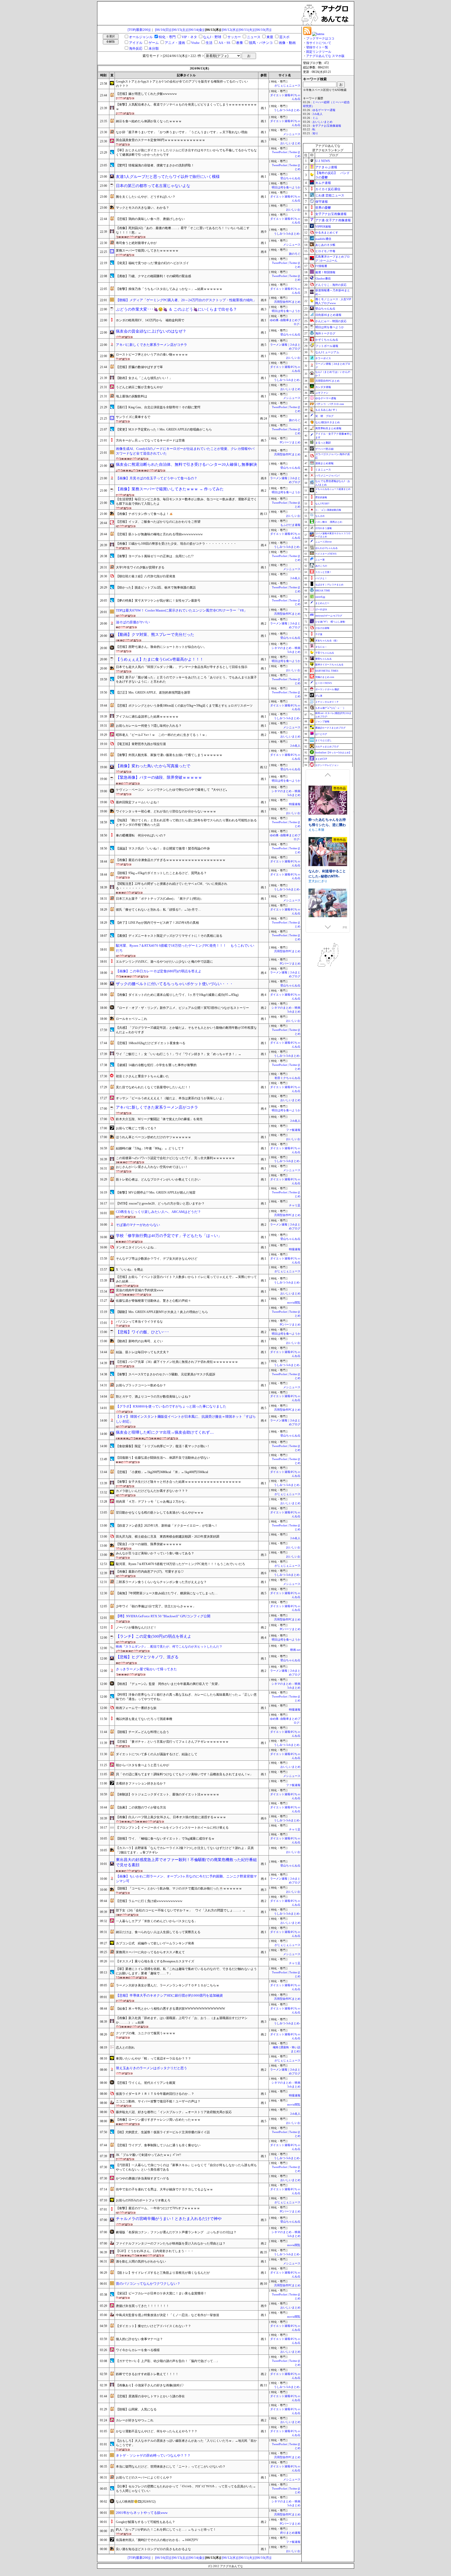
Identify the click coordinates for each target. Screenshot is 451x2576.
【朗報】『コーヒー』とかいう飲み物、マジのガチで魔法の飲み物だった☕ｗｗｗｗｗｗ (179, 1888)
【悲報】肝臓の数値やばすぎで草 (139, 367)
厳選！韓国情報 (325, 272)
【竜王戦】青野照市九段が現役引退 (141, 744)
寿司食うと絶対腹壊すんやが (136, 243)
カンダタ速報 (323, 387)
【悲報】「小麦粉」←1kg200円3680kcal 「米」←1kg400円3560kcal (162, 1472)
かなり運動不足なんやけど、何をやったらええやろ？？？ (157, 2431)
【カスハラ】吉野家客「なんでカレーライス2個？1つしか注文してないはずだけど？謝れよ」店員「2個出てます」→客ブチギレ (185, 1850)
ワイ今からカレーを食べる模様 (138, 2350)
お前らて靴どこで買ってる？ (136, 1128)
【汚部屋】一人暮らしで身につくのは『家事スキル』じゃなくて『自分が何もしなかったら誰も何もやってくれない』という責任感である (186, 2167)
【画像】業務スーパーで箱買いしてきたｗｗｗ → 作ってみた (170, 489)
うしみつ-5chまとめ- (287, 110)
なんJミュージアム (327, 352)
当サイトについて (319, 43)
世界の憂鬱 (323, 208)
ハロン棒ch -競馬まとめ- (329, 522)
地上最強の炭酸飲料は (132, 396)
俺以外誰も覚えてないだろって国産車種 (144, 1719)
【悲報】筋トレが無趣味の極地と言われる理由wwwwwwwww (159, 534)
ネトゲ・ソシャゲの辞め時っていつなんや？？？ (153, 2455)
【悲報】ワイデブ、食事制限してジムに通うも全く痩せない (158, 2145)
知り (315, 133)
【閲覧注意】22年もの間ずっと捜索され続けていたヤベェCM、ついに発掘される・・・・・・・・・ (172, 886)
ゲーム (154, 43)
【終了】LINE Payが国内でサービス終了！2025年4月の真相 (157, 923)
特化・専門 (167, 37)
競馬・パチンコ (261, 43)
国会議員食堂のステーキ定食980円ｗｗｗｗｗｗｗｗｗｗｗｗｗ (161, 140)
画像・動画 (287, 43)
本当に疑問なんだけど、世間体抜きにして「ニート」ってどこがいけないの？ (171, 2467)
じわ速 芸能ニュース (330, 195)
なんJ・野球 (212, 37)
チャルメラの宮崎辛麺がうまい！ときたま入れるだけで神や (169, 2219)
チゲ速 (319, 634)
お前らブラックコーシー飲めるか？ (141, 1385)
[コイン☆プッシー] (328, 898)
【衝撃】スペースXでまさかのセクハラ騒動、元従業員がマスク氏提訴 (166, 1374)
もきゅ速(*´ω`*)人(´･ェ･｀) (330, 708)
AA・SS (224, 43)
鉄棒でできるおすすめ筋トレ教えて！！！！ (147, 2374)
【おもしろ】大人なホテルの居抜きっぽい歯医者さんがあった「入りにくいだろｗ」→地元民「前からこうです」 (186, 2443)
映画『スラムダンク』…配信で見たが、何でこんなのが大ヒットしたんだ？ (169, 1647)
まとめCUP (321, 759)
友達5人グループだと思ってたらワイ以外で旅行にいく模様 (168, 177)
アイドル (136, 43)
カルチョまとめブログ (327, 747)
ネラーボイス (323, 358)
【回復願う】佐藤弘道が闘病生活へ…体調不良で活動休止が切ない (163, 1458)
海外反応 (136, 48)
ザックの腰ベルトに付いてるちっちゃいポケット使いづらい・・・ (175, 984)
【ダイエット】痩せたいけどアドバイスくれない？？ (153, 2326)
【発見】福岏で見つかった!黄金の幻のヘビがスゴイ (152, 263)
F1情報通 (321, 266)
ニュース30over (324, 542)
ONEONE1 (316, 875)
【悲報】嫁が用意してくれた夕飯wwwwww (146, 94)
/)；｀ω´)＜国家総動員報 (328, 510)
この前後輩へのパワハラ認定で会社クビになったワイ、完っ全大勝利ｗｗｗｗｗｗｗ (175, 1158)
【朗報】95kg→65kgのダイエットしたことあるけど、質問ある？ (161, 873)
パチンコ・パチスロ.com (330, 404)
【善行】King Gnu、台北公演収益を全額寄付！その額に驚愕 (158, 407)
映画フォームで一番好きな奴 (136, 1708)
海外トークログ (325, 333)
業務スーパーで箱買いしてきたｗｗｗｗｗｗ (147, 251)
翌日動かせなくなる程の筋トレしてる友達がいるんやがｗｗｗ (160, 1513)
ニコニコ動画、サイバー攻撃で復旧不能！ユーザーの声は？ (158, 2101)
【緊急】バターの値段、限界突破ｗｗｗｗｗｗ (149, 1544)
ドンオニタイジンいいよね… (136, 1247)
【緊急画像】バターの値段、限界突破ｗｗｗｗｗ (159, 777)
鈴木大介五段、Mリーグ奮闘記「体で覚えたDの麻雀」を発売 (159, 1119)
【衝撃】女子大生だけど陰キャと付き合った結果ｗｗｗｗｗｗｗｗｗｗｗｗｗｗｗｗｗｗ (179, 1482)
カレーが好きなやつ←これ (135, 2420)
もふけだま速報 (290, 525)
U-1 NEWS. (323, 161)
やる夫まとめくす (327, 232)
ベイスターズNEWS (326, 554)
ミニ (315, 118)
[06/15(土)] (180, 30)
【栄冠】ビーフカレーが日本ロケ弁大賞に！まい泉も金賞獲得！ (161, 2293)
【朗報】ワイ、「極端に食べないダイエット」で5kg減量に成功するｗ (165, 1839)
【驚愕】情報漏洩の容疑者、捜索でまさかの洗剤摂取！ (155, 165)
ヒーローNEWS (324, 683)
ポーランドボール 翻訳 (327, 689)
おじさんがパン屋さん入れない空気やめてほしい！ (152, 1167)
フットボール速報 (327, 346)
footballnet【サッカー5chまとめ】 (333, 753)
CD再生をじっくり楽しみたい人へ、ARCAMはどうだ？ (158, 1212)
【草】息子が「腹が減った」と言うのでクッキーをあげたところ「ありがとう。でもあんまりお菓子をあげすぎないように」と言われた (186, 680)
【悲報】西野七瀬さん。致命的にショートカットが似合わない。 (161, 647)
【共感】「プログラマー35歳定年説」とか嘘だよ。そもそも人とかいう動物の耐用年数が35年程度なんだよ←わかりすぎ (186, 1030)
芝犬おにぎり (318, 824)
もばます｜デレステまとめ (329, 585)
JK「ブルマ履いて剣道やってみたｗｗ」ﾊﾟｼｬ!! (149, 2155)
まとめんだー (322, 603)
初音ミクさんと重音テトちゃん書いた (143, 1076)
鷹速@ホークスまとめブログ (330, 728)
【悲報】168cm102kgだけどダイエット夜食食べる (151, 1043)
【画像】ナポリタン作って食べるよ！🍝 (144, 514)
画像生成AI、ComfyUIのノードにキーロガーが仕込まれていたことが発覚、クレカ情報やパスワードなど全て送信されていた (185, 451)
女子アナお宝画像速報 (327, 126)
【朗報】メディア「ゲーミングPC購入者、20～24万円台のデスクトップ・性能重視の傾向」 (186, 300)
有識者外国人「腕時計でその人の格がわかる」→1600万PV (157, 2540)
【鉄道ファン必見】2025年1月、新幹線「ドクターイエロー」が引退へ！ (167, 1526)
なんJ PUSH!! (322, 504)
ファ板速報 (293, 1130)
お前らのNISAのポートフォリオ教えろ (143, 2200)
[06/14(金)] (196, 30)
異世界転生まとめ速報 (328, 428)
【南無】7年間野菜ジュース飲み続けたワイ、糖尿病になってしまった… (167, 1593)
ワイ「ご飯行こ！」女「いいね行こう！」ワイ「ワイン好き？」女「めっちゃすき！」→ (179, 1054)
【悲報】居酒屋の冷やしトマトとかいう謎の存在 (150, 2396)
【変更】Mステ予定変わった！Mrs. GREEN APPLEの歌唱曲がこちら (164, 429)
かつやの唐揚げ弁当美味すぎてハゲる (143, 2178)
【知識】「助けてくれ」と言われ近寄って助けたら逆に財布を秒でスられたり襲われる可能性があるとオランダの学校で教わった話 (186, 822)
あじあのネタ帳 (325, 245)
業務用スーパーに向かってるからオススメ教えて (150, 1952)
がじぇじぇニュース (287, 86)
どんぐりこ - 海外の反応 (331, 285)
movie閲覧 (294, 1303)
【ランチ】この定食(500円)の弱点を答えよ (154, 1636)
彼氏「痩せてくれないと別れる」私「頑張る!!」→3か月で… (158, 910)
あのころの (321, 566)
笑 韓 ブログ (324, 416)
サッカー (234, 37)
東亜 (270, 37)
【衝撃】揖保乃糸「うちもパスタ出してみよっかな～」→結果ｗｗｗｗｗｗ (169, 289)
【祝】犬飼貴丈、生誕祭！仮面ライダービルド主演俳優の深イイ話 (163, 2132)
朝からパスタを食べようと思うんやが (143, 1765)
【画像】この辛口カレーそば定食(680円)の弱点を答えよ (159, 971)
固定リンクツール (319, 52)
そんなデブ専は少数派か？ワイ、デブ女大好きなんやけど (157, 1259)
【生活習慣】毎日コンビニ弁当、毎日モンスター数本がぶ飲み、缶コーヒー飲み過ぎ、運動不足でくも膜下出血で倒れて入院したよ (186, 501)
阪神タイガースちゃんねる (329, 665)
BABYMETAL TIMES (327, 671)
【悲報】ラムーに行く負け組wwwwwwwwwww (149, 1901)
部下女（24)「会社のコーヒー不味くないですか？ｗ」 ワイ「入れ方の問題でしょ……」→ (181, 1910)
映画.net (295, 1650)
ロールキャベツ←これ (132, 1019)
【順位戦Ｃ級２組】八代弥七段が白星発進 (146, 576)
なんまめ (320, 516)
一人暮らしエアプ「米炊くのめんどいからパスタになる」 (157, 1921)
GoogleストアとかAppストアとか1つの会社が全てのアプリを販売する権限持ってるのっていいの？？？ (182, 84)
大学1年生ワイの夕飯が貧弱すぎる (140, 567)
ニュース (254, 37)
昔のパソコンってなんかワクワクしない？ (148, 2284)
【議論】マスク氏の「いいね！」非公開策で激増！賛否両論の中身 (163, 848)
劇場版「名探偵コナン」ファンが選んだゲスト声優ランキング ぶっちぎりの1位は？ (176, 2232)
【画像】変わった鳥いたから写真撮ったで (153, 766)
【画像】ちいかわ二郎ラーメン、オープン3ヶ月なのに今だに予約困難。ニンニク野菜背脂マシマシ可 (186, 1879)
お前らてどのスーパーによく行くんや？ (144, 2478)
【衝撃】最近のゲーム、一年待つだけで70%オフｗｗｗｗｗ (158, 2208)
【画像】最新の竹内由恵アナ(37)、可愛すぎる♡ (150, 1572)
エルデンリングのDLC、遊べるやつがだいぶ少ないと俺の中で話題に (164, 962)
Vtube (195, 43)
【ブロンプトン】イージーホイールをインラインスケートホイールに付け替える (172, 1828)
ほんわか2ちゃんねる (327, 548)
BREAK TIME (323, 591)
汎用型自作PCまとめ (287, 302)
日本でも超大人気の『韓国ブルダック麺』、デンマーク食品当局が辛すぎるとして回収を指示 (182, 667)
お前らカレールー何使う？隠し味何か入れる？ (149, 726)
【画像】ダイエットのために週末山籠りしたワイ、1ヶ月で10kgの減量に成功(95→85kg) (177, 995)
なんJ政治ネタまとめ (328, 422)
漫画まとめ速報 (324, 463)
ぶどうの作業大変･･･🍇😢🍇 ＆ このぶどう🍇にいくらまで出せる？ (176, 309)
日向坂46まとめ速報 (328, 315)
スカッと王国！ (324, 572)
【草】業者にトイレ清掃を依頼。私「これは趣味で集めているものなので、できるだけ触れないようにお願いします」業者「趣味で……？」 (186, 1971)
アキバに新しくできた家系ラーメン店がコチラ (152, 345)
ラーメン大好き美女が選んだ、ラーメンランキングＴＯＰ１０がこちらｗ (168, 1985)
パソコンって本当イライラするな (139, 1322)
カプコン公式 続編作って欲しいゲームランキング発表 (155, 1943)
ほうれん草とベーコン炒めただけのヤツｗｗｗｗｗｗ (153, 1137)
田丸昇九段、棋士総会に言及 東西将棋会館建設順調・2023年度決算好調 (168, 1537)
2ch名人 (295, 578)
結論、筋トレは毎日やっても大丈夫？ (143, 1352)
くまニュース (323, 470)
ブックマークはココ (320, 38)
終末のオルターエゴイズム (327, 868)
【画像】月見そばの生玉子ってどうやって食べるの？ (157, 478)
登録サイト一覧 (317, 47)
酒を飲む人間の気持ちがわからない (141, 2261)
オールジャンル (141, 37)
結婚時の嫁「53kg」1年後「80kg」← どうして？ (150, 1148)
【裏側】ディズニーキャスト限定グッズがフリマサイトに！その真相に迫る (169, 936)
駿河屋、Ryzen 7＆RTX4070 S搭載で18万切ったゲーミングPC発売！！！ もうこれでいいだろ (185, 948)
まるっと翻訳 (323, 443)
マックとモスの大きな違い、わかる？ (143, 208)
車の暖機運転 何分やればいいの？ (141, 835)
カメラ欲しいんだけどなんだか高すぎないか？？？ (152, 1491)
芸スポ (284, 37)
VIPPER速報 (323, 226)
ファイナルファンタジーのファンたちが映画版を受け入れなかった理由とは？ (171, 2243)
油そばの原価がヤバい (133, 622)
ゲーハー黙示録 (324, 449)
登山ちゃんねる (290, 178)
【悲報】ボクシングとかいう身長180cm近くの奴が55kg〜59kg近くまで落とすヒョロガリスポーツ (184, 706)
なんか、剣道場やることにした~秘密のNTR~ (327, 816)
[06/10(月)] (263, 30)
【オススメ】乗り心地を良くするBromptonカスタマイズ (155, 1961)
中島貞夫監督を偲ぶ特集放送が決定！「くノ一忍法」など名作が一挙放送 (168, 2315)
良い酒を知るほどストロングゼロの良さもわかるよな (153, 2549)
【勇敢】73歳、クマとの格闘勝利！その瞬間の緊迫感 (153, 276)
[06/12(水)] (230, 30)
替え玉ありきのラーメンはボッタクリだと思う (152, 2068)
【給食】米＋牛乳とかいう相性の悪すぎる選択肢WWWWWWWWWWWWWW (170, 2009)
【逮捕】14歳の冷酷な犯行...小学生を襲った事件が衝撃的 (156, 1065)
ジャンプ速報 (322, 722)
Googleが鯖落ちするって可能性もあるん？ (146, 2522)
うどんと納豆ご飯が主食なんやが (139, 387)
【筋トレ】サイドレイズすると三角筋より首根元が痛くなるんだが (163, 2273)
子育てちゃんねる (325, 653)
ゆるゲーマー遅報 (324, 110)
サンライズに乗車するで (133, 417)
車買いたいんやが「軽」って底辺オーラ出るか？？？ (153, 2059)
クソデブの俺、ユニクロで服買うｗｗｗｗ (146, 2033)
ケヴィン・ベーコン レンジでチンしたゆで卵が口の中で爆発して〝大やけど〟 (172, 790)
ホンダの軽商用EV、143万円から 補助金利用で (150, 320)
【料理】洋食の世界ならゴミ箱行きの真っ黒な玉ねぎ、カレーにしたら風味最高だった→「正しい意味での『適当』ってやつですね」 (186, 1697)
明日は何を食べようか (286, 187)
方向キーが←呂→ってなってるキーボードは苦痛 (150, 440)
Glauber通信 (323, 278)
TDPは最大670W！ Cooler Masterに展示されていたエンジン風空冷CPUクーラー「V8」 (182, 610)
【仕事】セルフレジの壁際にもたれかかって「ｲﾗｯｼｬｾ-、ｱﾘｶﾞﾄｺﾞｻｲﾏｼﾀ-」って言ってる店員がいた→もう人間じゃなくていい (186, 2489)
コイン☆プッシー (322, 917)
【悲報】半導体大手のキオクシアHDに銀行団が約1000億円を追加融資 (169, 1995)
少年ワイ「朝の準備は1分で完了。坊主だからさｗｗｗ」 (156, 1606)
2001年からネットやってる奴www (142, 2513)
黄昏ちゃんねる (324, 659)
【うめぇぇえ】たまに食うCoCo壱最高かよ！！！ (160, 659)
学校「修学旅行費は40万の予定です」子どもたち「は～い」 (169, 1236)
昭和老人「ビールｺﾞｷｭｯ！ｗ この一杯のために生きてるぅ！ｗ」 (162, 735)
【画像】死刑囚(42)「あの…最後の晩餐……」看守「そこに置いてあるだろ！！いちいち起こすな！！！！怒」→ (183, 230)
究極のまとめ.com (325, 677)
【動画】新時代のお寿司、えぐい (139, 1341)
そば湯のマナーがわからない (138, 1225)
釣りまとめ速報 (290, 2533)
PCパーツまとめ (290, 442)
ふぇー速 (320, 560)
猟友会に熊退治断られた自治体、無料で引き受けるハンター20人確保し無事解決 (186, 464)
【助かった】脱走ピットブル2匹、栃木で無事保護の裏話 (156, 588)
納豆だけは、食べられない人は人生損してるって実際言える (158, 1932)
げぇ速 (319, 696)
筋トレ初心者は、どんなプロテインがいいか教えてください (158, 1179)
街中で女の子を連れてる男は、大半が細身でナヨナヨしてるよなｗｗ (164, 2189)
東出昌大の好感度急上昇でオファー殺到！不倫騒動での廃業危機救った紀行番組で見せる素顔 (186, 1862)
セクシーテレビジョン (327, 765)
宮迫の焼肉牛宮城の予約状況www (140, 1290)
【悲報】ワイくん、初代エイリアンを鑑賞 (146, 2083)
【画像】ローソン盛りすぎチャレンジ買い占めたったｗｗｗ (158, 2120)
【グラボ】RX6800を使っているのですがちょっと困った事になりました (171, 1406)
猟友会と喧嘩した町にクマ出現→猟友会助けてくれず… (165, 1432)
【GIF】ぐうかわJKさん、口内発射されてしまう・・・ (155, 2251)
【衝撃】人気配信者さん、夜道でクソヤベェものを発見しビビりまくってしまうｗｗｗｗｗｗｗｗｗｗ (186, 107)
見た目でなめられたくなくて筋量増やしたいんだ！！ (153, 1087)
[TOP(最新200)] (139, 30)
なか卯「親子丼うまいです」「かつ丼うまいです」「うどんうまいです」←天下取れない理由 (182, 132)
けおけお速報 (322, 628)
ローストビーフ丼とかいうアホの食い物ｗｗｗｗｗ (152, 354)
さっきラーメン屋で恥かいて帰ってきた (146, 1669)
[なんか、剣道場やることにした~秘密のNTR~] (328, 795)
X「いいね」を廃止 (130, 1270)
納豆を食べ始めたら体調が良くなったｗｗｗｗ (149, 121)
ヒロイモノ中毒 (325, 251)
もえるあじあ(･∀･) (326, 410)
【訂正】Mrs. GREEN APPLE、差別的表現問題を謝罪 (153, 693)
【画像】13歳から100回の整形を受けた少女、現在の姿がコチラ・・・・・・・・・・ (176, 544)
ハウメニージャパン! (327, 476)
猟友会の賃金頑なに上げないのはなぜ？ (151, 331)
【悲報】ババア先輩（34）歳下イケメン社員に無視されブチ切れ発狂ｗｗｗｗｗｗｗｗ (177, 1362)
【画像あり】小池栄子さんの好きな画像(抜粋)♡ (150, 2385)
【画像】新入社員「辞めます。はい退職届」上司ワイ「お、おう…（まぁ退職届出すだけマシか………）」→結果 (182, 2020)
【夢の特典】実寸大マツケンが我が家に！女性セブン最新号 (158, 601)
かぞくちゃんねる (327, 340)
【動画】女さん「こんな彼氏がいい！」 (144, 378)
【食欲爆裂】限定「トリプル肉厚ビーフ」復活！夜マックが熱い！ (163, 1446)
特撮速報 (295, 804)
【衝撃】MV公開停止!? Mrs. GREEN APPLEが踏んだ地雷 (156, 1193)
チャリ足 (295, 1205)
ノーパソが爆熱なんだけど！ (136, 1627)
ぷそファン (322, 393)
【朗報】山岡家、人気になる (136, 2409)
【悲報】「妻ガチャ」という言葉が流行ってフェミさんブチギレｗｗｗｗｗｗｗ (172, 1742)
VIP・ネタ (189, 37)
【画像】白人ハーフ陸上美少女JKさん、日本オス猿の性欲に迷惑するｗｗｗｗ (171, 1817)
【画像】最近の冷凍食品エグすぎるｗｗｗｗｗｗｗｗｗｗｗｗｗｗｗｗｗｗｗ (171, 860)
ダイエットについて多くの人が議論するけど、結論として (157, 1754)
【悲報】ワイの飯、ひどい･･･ (143, 1332)
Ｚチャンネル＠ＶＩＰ (327, 702)
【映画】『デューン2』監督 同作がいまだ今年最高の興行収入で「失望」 (168, 1684)
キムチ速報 (323, 183)
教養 (240, 43)
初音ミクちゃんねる (287, 1078)
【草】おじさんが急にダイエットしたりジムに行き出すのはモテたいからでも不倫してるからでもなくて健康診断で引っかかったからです (186, 152)
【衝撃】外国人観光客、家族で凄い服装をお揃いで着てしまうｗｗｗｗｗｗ (169, 755)
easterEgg (320, 597)
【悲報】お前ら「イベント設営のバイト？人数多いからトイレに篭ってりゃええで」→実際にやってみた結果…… (186, 1279)
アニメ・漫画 (175, 43)
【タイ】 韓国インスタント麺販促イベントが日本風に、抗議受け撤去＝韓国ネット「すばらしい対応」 (186, 1419)
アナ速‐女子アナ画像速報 (333, 220)
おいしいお (293, 210)
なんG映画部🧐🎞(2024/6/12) (136, 2502)
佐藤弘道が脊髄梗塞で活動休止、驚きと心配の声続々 (153, 1301)
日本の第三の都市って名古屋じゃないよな (153, 186)
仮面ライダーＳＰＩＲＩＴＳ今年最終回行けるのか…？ (155, 2094)
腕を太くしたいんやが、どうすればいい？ (146, 197)
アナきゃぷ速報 (326, 167)
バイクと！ (321, 578)
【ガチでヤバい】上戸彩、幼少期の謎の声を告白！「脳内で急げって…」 (168, 2361)
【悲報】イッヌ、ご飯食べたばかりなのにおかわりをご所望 (158, 522)
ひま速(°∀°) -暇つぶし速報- (330, 622)
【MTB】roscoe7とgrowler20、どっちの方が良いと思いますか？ (160, 1203)
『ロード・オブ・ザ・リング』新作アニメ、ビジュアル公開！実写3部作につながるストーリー (182, 1008)
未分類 (154, 48)
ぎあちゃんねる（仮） (327, 641)
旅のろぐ (295, 254)
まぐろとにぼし (324, 740)
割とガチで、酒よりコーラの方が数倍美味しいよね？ (153, 1397)
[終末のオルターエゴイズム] (328, 847)
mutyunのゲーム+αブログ (329, 616)
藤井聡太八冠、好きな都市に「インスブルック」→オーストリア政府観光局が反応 (174, 2112)
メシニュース (292, 134)
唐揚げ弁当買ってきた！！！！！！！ (143, 2306)
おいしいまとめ (290, 143)
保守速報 (322, 202)
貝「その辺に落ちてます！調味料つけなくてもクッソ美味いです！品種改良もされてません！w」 (184, 1774)
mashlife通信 (323, 239)
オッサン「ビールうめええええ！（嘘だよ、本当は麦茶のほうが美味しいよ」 (171, 1098)
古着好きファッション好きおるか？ (141, 1783)
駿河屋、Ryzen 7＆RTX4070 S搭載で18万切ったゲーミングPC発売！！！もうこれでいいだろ (180, 1564)
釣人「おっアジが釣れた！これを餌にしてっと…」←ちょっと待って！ (166, 2530)
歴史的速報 (321, 497)
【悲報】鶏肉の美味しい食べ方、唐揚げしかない (150, 219)
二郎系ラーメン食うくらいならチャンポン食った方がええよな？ (161, 1582)
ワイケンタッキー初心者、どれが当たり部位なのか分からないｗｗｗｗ (166, 811)
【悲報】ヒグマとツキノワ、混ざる (147, 1657)
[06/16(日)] (163, 30)
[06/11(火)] (247, 30)
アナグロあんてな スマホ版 (325, 56)
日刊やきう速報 (324, 528)
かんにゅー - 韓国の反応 (331, 321)
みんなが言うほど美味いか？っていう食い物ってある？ (155, 1553)
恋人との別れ (125, 2048)
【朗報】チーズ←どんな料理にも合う (143, 1732)
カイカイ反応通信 (328, 189)
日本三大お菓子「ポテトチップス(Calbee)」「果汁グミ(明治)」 (160, 899)
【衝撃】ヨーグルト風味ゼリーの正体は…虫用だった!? (155, 556)
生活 (209, 43)
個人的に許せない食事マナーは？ (139, 2339)
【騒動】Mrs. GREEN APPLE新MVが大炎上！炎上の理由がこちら (162, 1312)
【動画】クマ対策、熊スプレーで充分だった (155, 635)
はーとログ (321, 734)
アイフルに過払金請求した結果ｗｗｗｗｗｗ (147, 717)
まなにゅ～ (321, 647)
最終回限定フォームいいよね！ (138, 802)
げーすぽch (321, 609)
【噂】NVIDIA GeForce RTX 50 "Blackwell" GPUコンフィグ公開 (163, 1616)
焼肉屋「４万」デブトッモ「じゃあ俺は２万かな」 (152, 1502)
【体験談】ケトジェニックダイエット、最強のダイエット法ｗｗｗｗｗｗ (168, 1794)
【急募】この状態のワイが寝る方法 (141, 1807)
